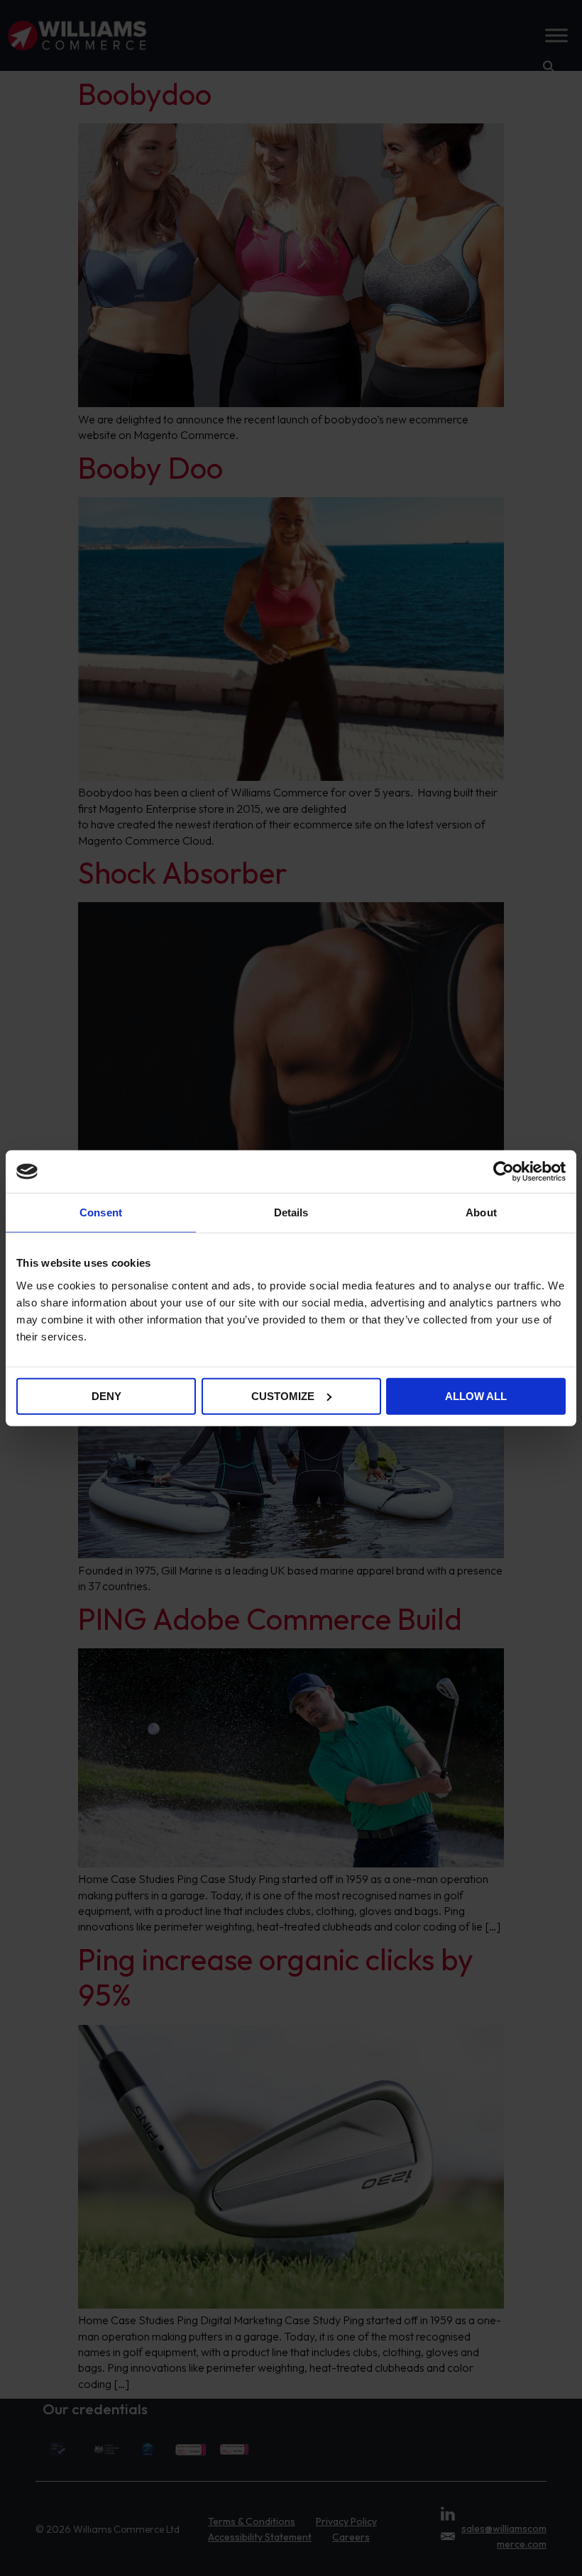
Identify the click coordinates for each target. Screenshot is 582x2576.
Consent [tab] (101, 1212)
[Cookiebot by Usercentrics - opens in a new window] (504, 1172)
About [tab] (481, 1212)
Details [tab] (291, 1212)
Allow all (476, 1395)
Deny (106, 1395)
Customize (283, 1395)
